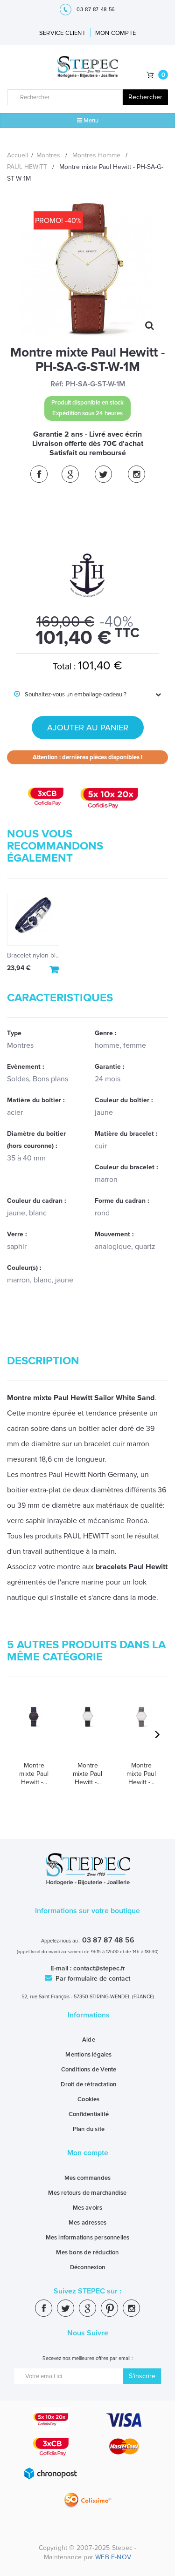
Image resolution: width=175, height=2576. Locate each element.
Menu (90, 121)
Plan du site (89, 2129)
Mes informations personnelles (88, 2238)
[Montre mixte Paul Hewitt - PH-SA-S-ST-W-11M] (87, 1730)
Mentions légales (88, 2055)
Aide (89, 2040)
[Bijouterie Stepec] (88, 67)
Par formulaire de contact (92, 1979)
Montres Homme (96, 155)
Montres (48, 155)
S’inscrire (142, 2376)
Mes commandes (88, 2178)
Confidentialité (89, 2114)
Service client (62, 33)
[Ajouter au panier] (55, 970)
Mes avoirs (88, 2208)
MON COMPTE (115, 33)
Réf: (57, 384)
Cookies (88, 2099)
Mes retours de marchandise (87, 2193)
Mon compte (88, 2153)
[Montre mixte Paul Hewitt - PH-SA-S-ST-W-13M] (141, 1730)
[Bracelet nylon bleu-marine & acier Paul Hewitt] (33, 920)
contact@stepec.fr (99, 1968)
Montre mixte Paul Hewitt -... (34, 1774)
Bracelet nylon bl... (33, 955)
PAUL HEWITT (27, 167)
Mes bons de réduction (87, 2252)
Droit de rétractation (88, 2084)
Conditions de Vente (89, 2070)
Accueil (17, 155)
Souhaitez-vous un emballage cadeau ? (70, 695)
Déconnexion (87, 2267)
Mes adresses (87, 2223)
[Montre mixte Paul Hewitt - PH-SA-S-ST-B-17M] (34, 1730)
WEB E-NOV (113, 2557)
